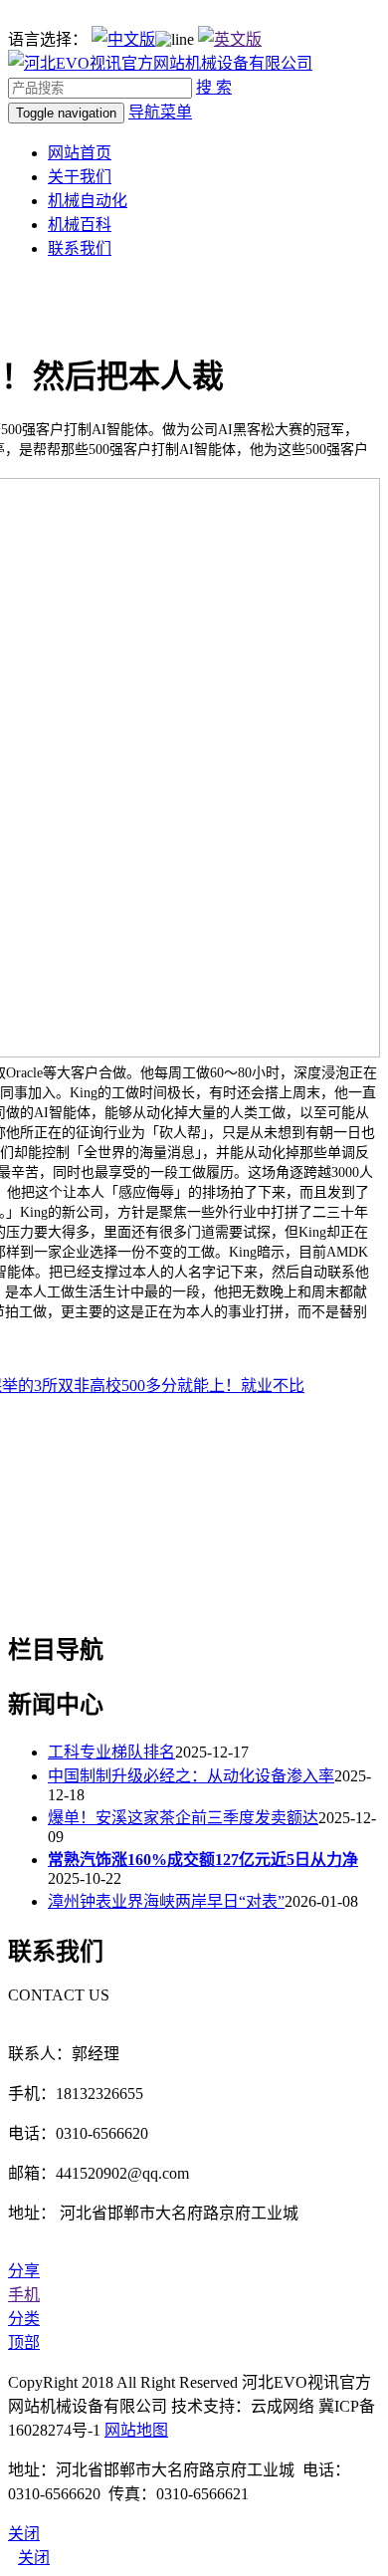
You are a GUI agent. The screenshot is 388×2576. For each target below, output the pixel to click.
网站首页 (80, 153)
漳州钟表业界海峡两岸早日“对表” (166, 1901)
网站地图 (136, 2430)
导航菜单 (160, 112)
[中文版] (123, 39)
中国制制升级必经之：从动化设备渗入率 (191, 1776)
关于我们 (80, 177)
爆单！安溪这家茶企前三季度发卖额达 (183, 1818)
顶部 (24, 2342)
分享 (24, 2271)
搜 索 (214, 87)
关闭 (34, 2558)
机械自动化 (88, 201)
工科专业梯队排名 (111, 1752)
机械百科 (80, 225)
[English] (230, 39)
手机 (24, 2295)
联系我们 (80, 248)
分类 (24, 2319)
